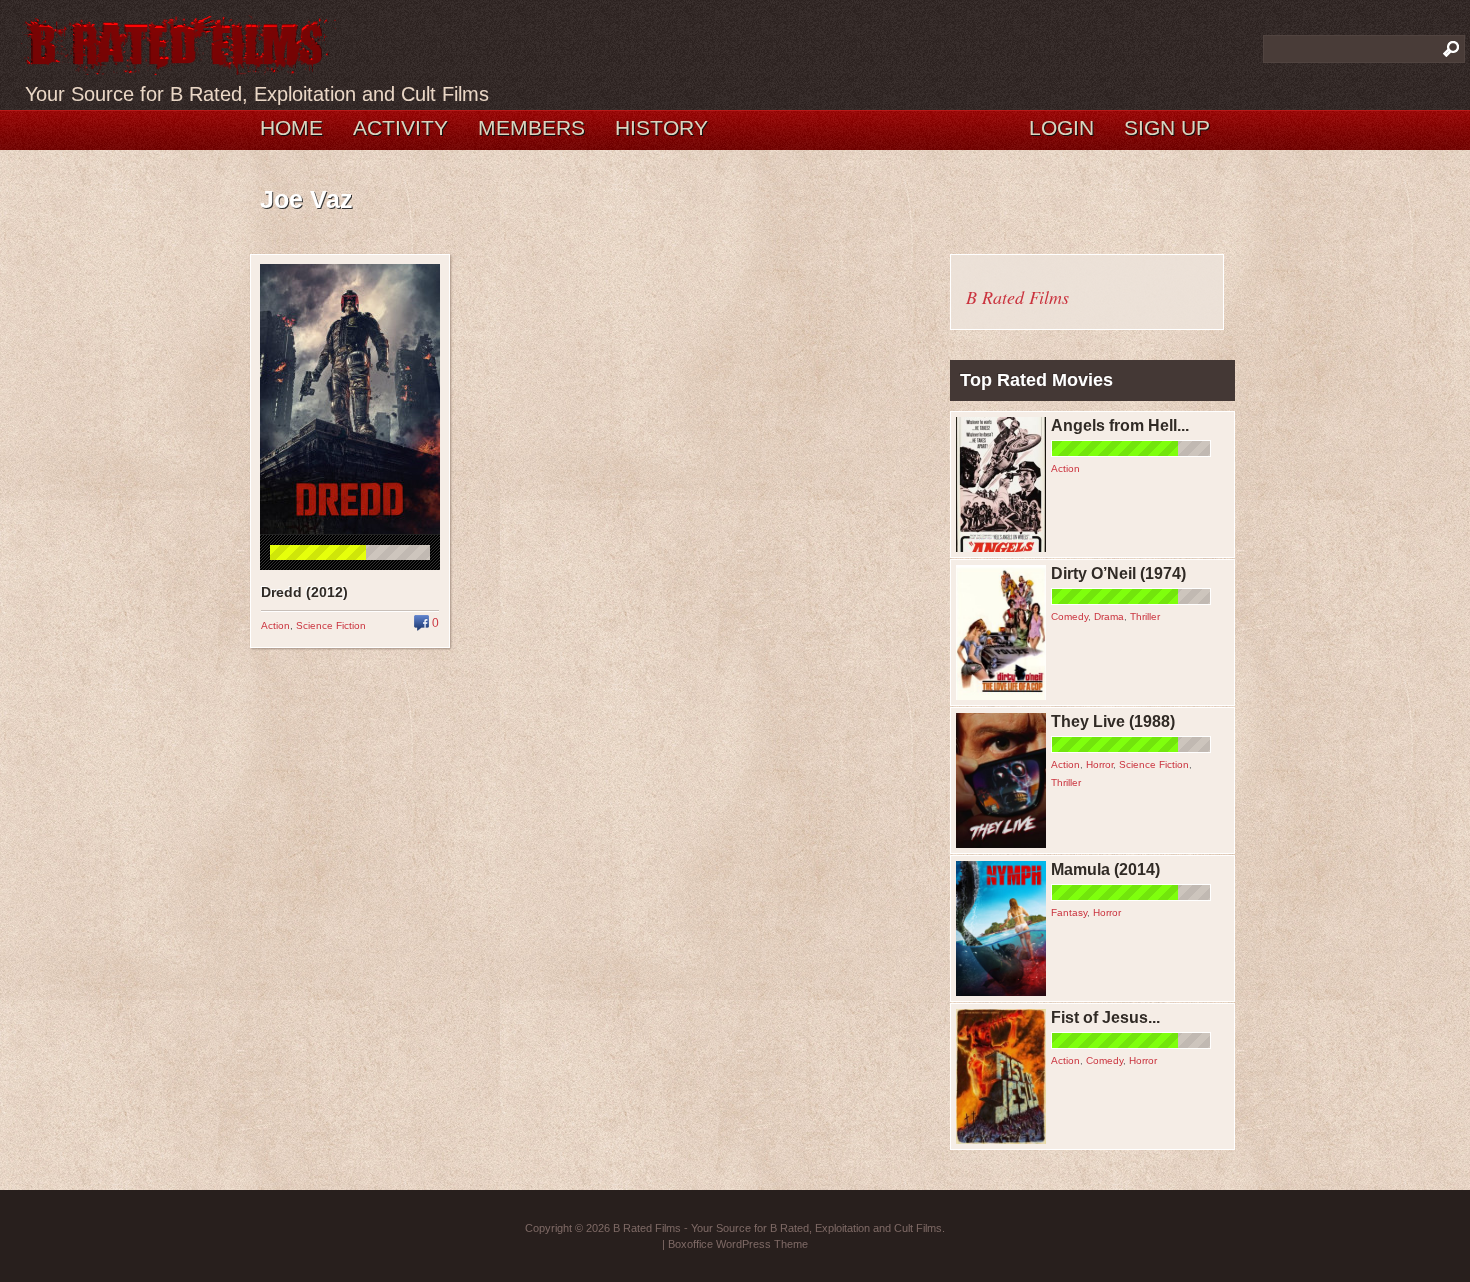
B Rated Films (1017, 297)
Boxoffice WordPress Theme (738, 1244)
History (661, 127)
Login (1061, 127)
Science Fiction (331, 625)
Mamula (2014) (1105, 869)
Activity (400, 127)
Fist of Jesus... (1105, 1017)
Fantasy (1069, 912)
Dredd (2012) (304, 592)
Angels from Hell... (1120, 425)
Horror (1099, 764)
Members (531, 127)
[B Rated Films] (178, 64)
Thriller (1145, 616)
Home (291, 127)
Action (275, 625)
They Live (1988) (1113, 721)
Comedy (1069, 616)
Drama (1109, 616)
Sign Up (1167, 127)
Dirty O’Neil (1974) (1118, 573)
